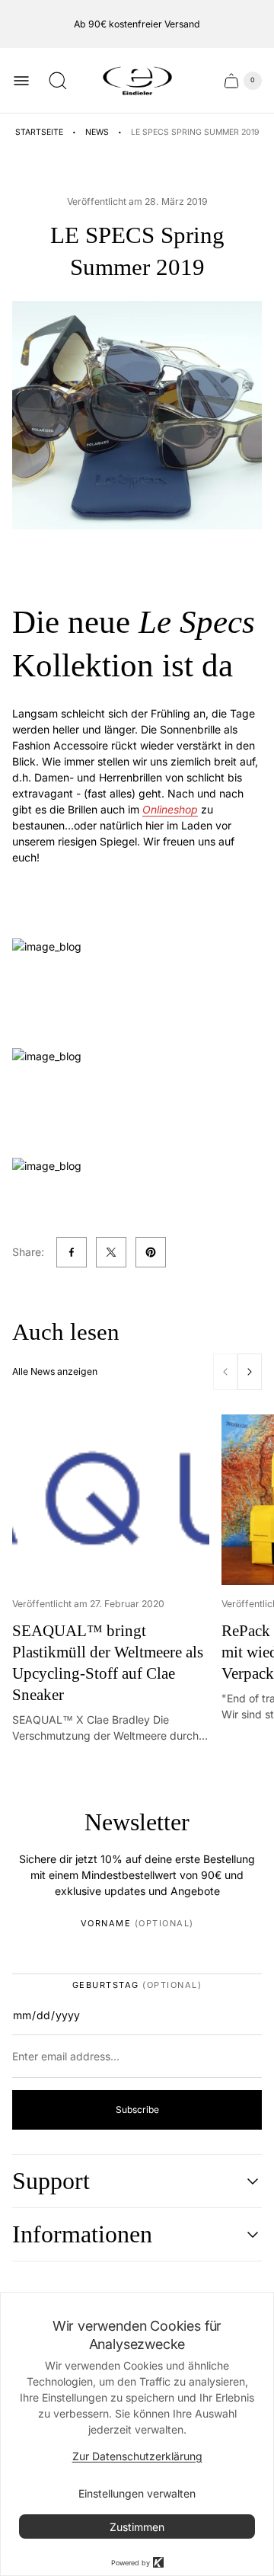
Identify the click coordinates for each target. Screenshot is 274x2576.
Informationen (82, 2234)
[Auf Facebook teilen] (72, 1252)
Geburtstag (137, 1985)
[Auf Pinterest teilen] (151, 1252)
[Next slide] (250, 1372)
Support (51, 2181)
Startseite (39, 132)
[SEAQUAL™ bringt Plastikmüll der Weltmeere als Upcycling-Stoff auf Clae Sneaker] (111, 1500)
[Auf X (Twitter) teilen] (111, 1252)
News (97, 132)
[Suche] (58, 81)
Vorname (137, 1924)
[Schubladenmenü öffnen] (21, 81)
